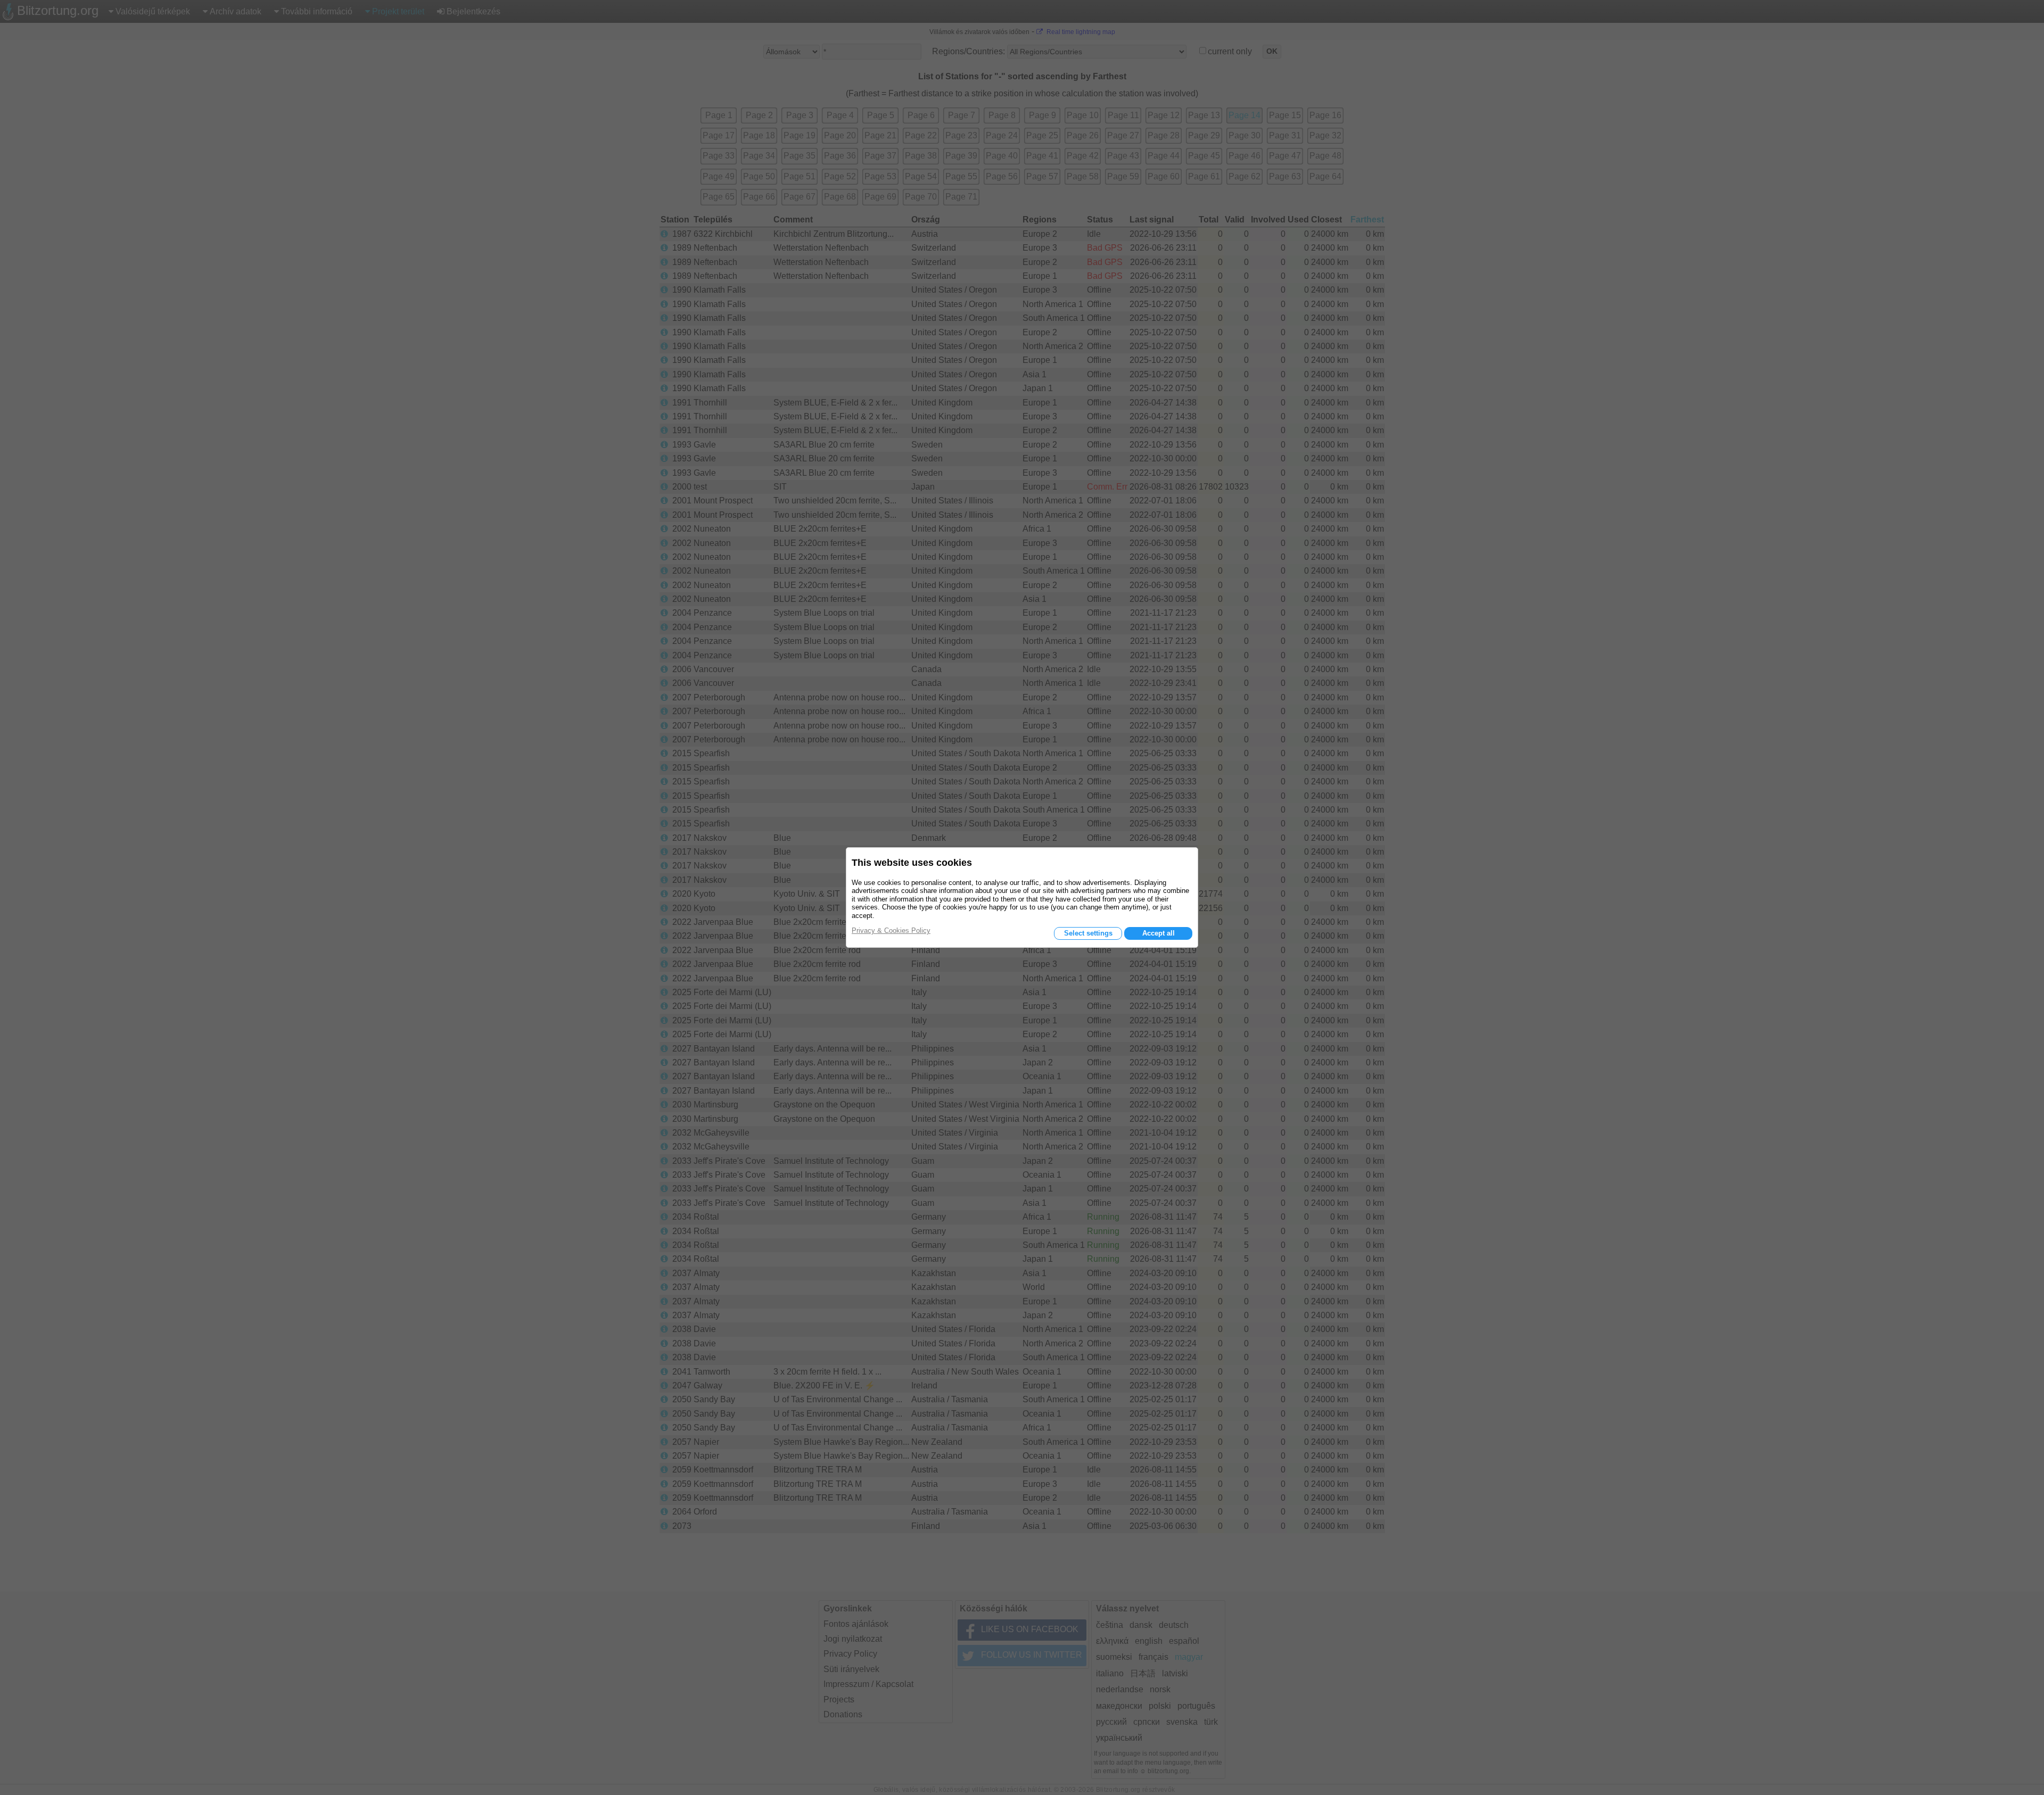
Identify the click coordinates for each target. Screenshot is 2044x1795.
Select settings (1088, 933)
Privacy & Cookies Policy (891, 930)
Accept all (1159, 933)
